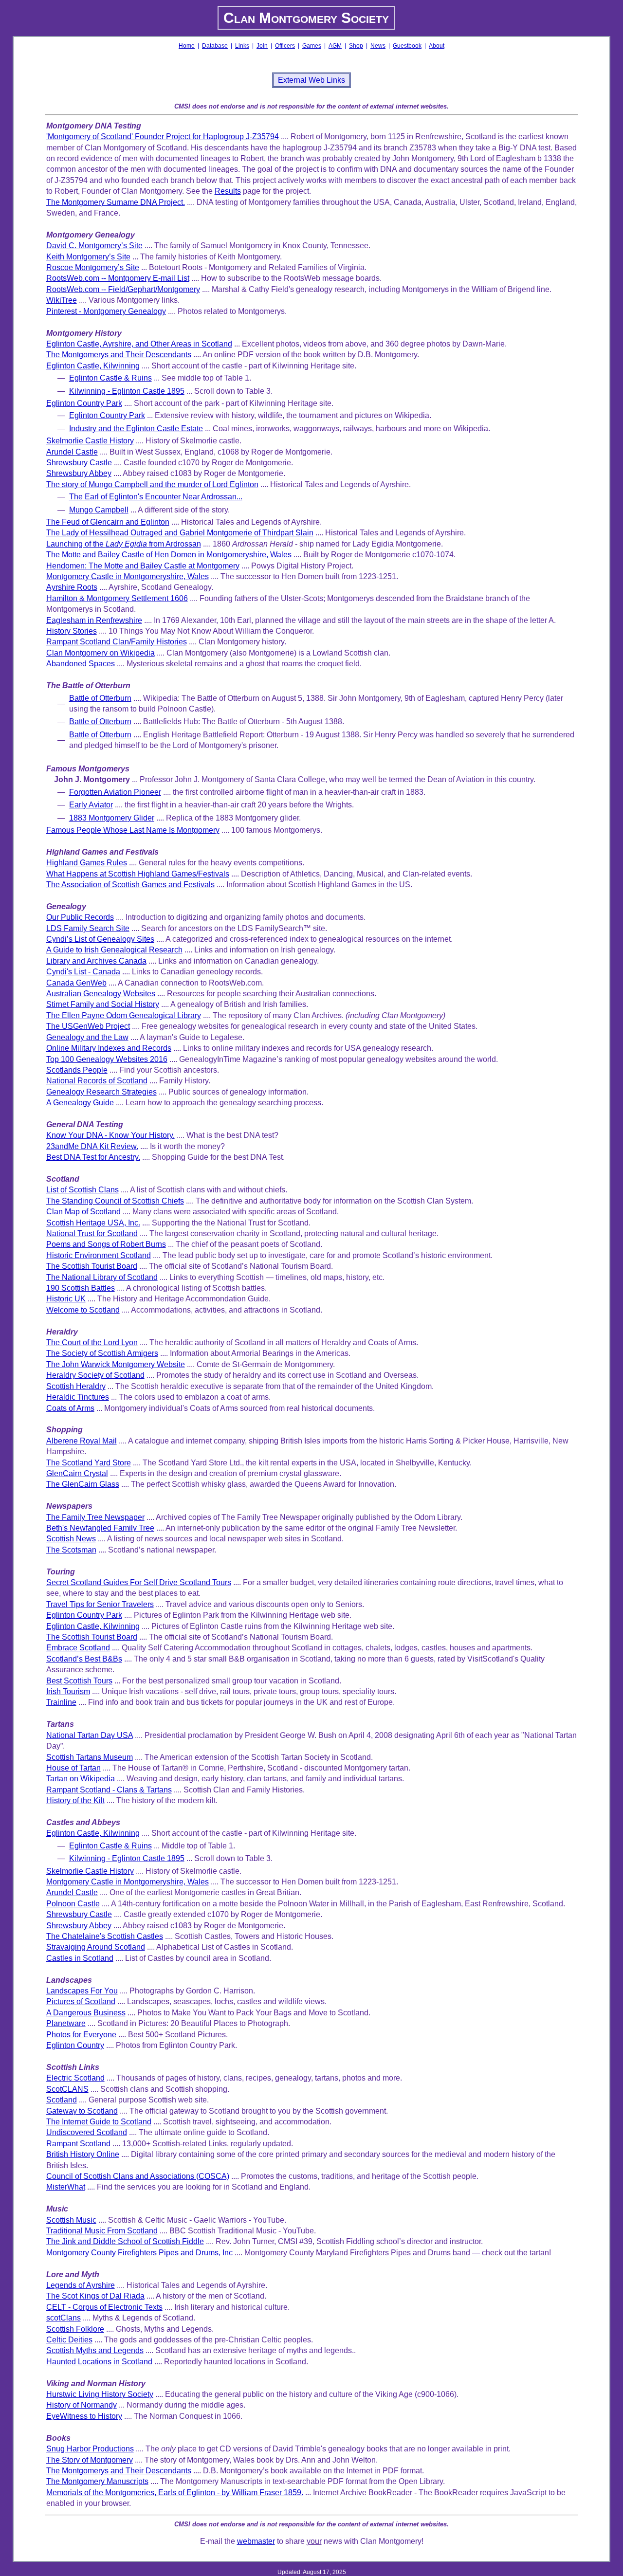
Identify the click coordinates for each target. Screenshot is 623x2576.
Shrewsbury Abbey (79, 473)
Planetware (66, 2023)
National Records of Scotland (97, 1081)
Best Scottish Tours (79, 1681)
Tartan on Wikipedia (81, 1779)
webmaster (256, 2541)
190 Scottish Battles (81, 1288)
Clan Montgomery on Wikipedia (101, 653)
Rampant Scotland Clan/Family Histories (117, 642)
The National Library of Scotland (102, 1277)
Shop (356, 46)
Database (215, 46)
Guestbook (407, 46)
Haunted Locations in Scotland (99, 2362)
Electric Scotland (75, 2078)
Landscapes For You (82, 1991)
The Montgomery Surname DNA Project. (116, 202)
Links (242, 46)
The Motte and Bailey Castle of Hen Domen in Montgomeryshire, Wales (169, 555)
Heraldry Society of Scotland (95, 1375)
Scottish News (71, 1539)
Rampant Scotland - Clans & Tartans (109, 1790)
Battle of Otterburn (100, 698)
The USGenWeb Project (88, 1026)
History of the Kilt (75, 1800)
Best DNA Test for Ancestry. (93, 1157)
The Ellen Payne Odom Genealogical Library (124, 1015)
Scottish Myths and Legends (95, 2350)
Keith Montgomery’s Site (88, 257)
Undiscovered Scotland (87, 2132)
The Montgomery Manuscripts (97, 2481)
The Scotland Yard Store (89, 1463)
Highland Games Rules (87, 863)
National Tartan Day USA (90, 1735)
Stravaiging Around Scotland (96, 1947)
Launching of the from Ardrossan (124, 544)
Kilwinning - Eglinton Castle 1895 (127, 391)
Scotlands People (77, 1070)
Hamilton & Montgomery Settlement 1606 (117, 598)
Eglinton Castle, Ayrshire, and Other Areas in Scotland (139, 344)
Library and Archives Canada (96, 961)
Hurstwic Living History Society (100, 2394)
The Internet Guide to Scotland (99, 2122)
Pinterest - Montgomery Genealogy (106, 311)
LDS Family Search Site (88, 928)
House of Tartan (73, 1768)
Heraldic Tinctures (78, 1397)
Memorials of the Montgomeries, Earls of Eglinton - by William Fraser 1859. (175, 2493)
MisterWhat (66, 2187)
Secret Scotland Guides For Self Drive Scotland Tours (139, 1582)
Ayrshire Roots (72, 587)
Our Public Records (80, 917)
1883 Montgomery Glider (112, 818)
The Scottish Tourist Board (92, 1266)
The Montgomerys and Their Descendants (119, 355)
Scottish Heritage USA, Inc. (93, 1223)
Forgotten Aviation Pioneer (115, 792)
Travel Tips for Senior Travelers (100, 1604)
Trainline (61, 1702)
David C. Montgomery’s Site (94, 246)
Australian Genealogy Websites (101, 994)
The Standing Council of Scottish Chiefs (115, 1201)
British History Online (83, 2154)
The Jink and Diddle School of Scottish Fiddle (125, 2241)
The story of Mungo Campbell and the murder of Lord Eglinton (152, 484)
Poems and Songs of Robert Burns (106, 1244)
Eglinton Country (75, 2045)
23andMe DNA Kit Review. (92, 1146)
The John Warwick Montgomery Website (116, 1364)
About (437, 46)
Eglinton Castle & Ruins (110, 378)
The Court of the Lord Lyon (92, 1343)
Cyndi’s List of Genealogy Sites (100, 939)
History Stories (72, 631)
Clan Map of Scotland (83, 1212)
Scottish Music (71, 2220)
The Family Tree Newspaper (95, 1517)
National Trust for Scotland (92, 1233)
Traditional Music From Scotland (102, 2231)
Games (312, 46)
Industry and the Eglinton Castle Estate (136, 429)
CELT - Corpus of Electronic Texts (104, 2307)
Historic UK (66, 1299)
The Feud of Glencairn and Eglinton (108, 522)
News (378, 46)
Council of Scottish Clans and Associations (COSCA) (138, 2176)
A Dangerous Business (86, 2013)
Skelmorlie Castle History (90, 441)
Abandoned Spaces (81, 664)
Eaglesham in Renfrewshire (94, 620)
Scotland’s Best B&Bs (84, 1659)
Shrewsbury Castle (79, 463)
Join (262, 46)
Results (228, 191)
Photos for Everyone (81, 2035)
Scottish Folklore (75, 2329)
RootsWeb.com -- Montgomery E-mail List (118, 278)
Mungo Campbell (99, 510)
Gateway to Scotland (82, 2111)
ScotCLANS (67, 2089)
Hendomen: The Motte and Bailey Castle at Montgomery (143, 566)
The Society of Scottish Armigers (102, 1353)
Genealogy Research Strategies (101, 1092)
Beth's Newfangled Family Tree (100, 1528)
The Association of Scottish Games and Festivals (130, 885)
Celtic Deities (69, 2340)
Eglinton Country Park (84, 403)
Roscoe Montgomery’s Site (93, 267)
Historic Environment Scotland (99, 1255)
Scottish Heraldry (76, 1386)
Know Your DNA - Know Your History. (110, 1135)
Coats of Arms (70, 1408)
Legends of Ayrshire (81, 2285)
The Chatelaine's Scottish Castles (105, 1936)
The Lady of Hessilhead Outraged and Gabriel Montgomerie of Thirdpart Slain (180, 533)
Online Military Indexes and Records (109, 1048)
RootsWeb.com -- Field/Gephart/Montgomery (123, 289)
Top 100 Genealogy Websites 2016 (107, 1059)
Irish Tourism (68, 1691)
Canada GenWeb (76, 983)
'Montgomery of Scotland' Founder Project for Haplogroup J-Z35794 (163, 137)
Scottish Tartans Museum (90, 1757)
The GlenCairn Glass (83, 1484)
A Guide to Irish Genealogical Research (114, 950)
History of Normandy (82, 2405)
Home (187, 46)
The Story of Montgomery (90, 2460)
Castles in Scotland (80, 1958)
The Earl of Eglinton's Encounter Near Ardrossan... (156, 497)
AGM (335, 46)
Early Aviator (91, 805)
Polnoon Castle (73, 1904)
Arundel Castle (72, 452)
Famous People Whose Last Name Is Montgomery (133, 830)
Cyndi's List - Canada (83, 972)
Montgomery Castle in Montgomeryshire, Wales (128, 576)
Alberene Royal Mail (82, 1441)
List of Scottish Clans (82, 1190)
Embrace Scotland (78, 1648)
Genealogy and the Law (87, 1037)
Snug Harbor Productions (90, 2449)
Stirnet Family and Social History (103, 1004)
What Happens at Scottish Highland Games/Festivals (138, 874)
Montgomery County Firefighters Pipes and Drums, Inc (139, 2253)
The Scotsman (71, 1550)
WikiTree (62, 300)
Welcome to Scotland (83, 1310)
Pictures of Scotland (81, 2001)
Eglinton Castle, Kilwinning (93, 366)
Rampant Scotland (78, 2144)
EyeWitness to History (84, 2416)
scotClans (64, 2318)
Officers (285, 46)
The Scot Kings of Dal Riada (95, 2296)
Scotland (62, 2100)
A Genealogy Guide (80, 1103)
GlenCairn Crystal (77, 1473)
